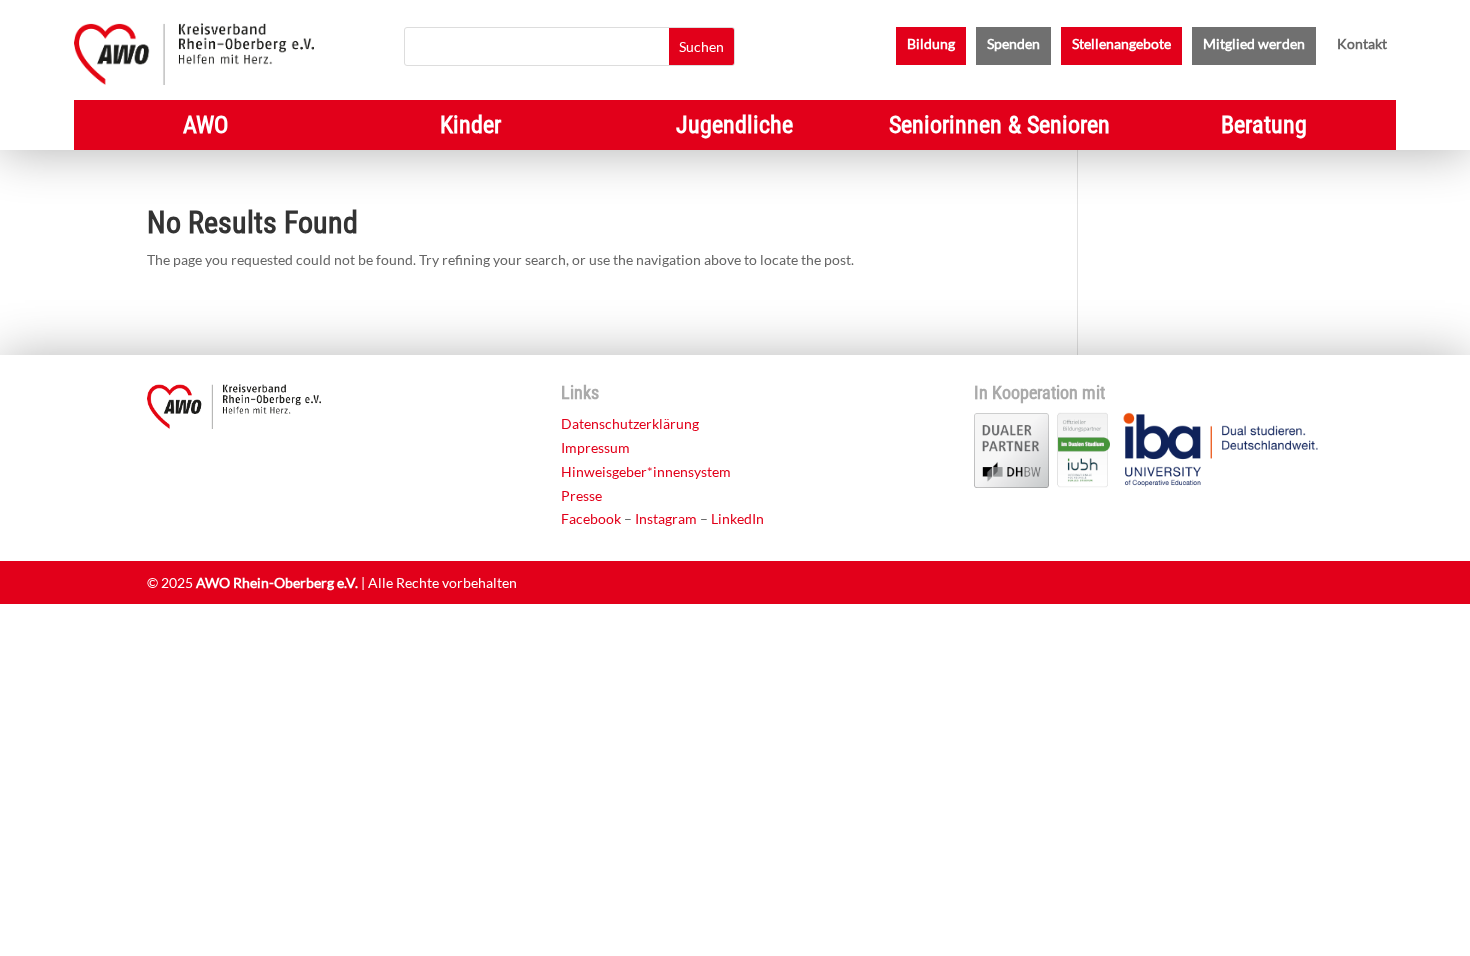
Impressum (595, 447)
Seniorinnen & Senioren (999, 128)
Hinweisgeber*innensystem (646, 471)
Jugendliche (734, 128)
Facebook (591, 518)
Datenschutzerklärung (630, 423)
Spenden (1013, 44)
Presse (581, 495)
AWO (205, 128)
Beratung (1264, 128)
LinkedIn (737, 518)
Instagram (666, 518)
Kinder (470, 128)
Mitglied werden (1254, 44)
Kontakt (1362, 44)
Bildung (931, 44)
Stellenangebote (1121, 44)
